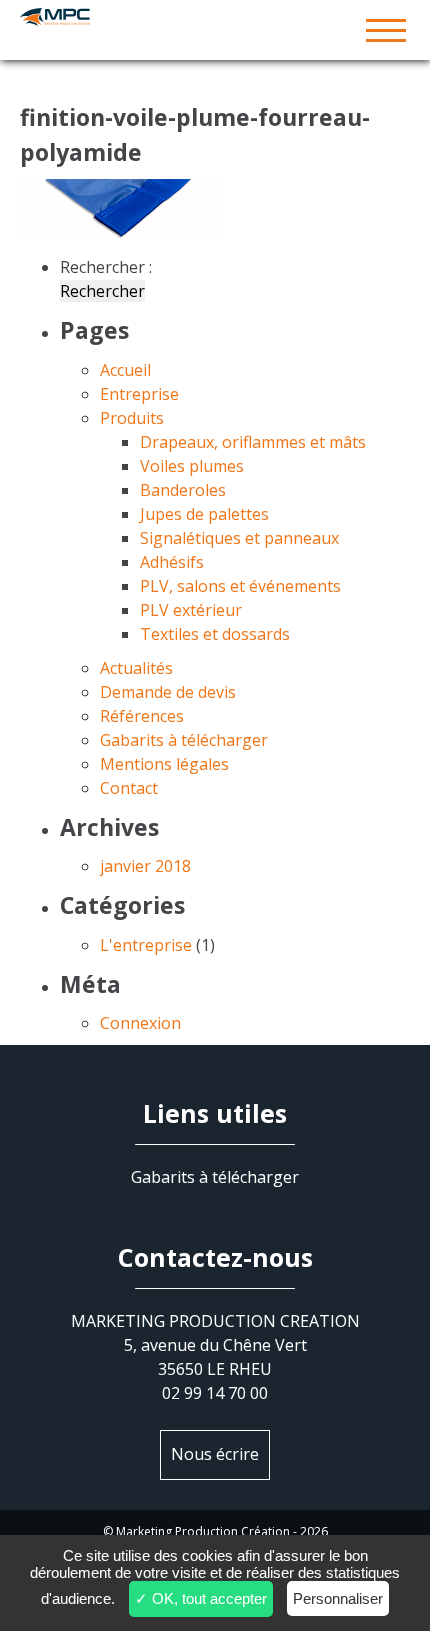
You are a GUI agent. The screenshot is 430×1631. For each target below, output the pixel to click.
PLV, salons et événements (240, 586)
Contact (129, 788)
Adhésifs (172, 562)
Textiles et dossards (215, 634)
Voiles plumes (192, 466)
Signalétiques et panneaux (239, 538)
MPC (215, 30)
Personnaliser (338, 1598)
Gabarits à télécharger (184, 740)
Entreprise (139, 394)
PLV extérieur (191, 610)
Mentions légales (164, 764)
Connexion (140, 1023)
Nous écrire (215, 1454)
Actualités (136, 668)
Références (142, 716)
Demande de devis (168, 692)
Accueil (125, 370)
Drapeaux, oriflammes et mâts (253, 442)
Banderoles (183, 490)
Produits (132, 418)
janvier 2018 (145, 866)
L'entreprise (146, 945)
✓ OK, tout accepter (201, 1598)
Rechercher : (106, 267)
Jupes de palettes (204, 514)
